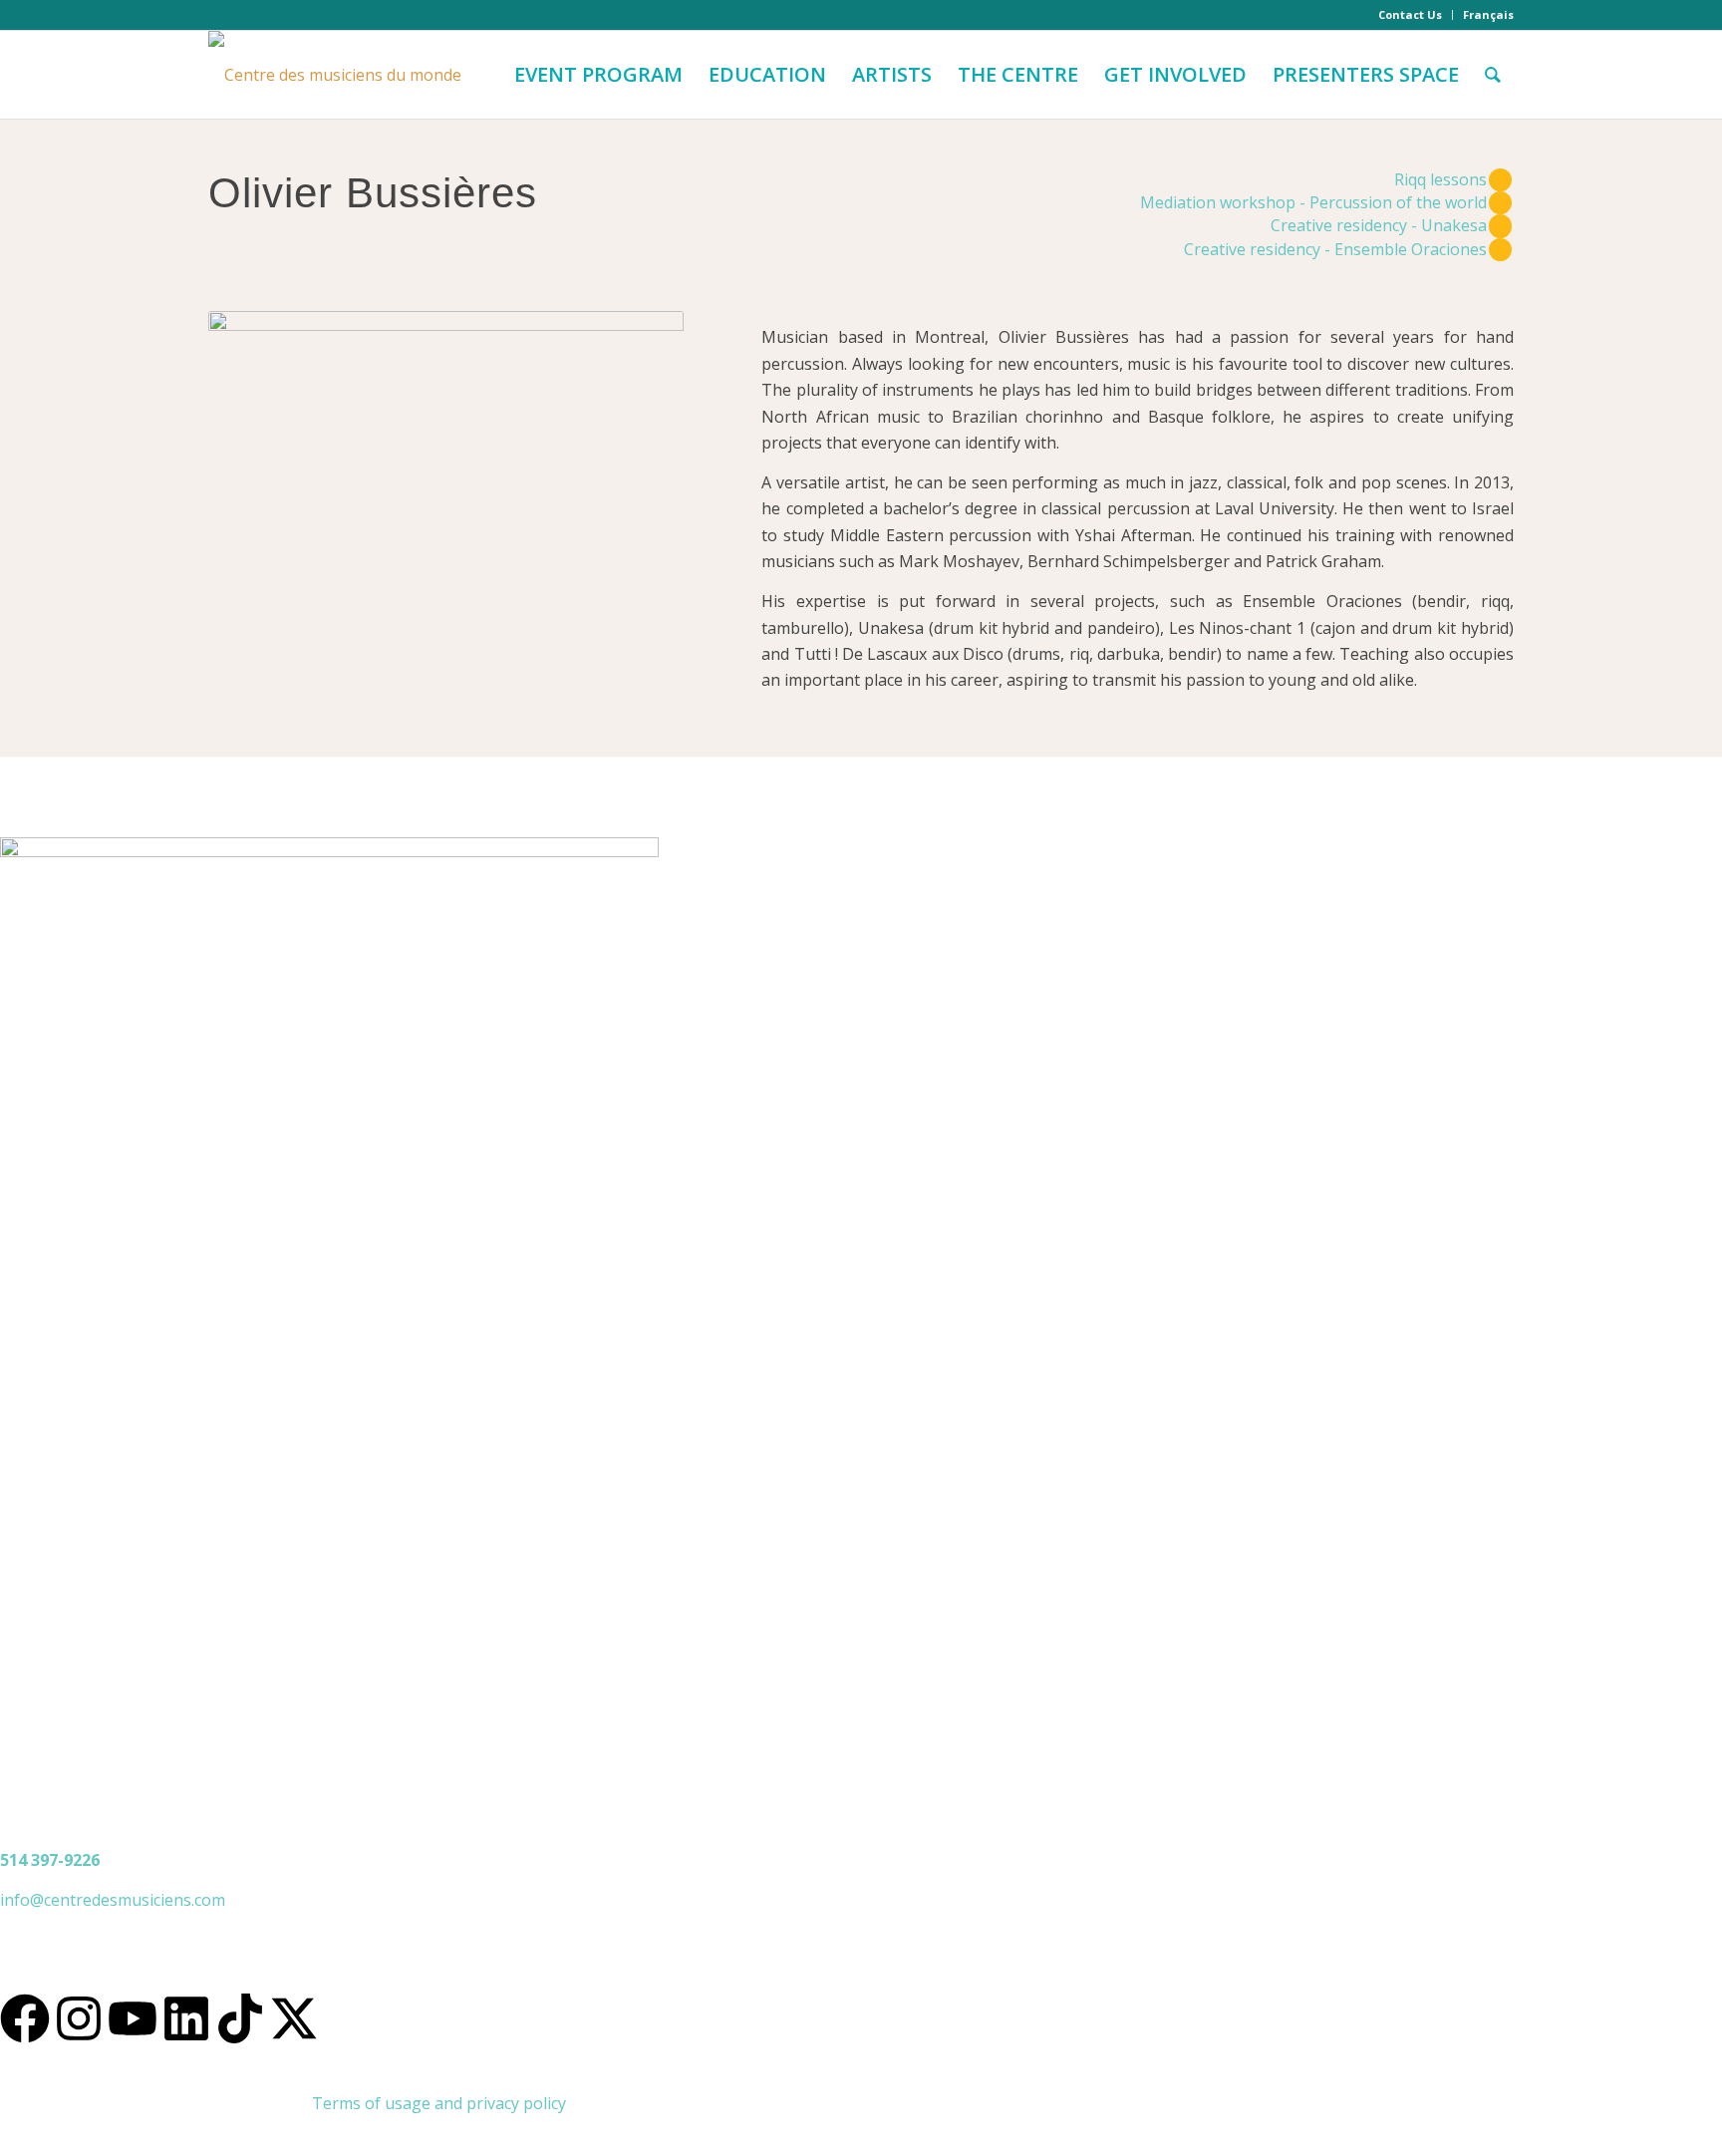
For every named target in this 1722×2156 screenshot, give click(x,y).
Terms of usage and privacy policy (439, 2103)
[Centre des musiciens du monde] (335, 75)
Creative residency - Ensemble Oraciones (1335, 249)
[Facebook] (25, 2018)
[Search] (1493, 75)
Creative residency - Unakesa (1379, 225)
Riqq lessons (1440, 179)
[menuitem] (1411, 15)
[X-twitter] (294, 2018)
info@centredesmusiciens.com (113, 1900)
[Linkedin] (186, 2018)
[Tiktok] (240, 2018)
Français (1488, 14)
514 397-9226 (50, 1860)
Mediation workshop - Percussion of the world (1313, 202)
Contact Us (1410, 14)
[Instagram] (79, 2018)
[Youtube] (133, 2018)
